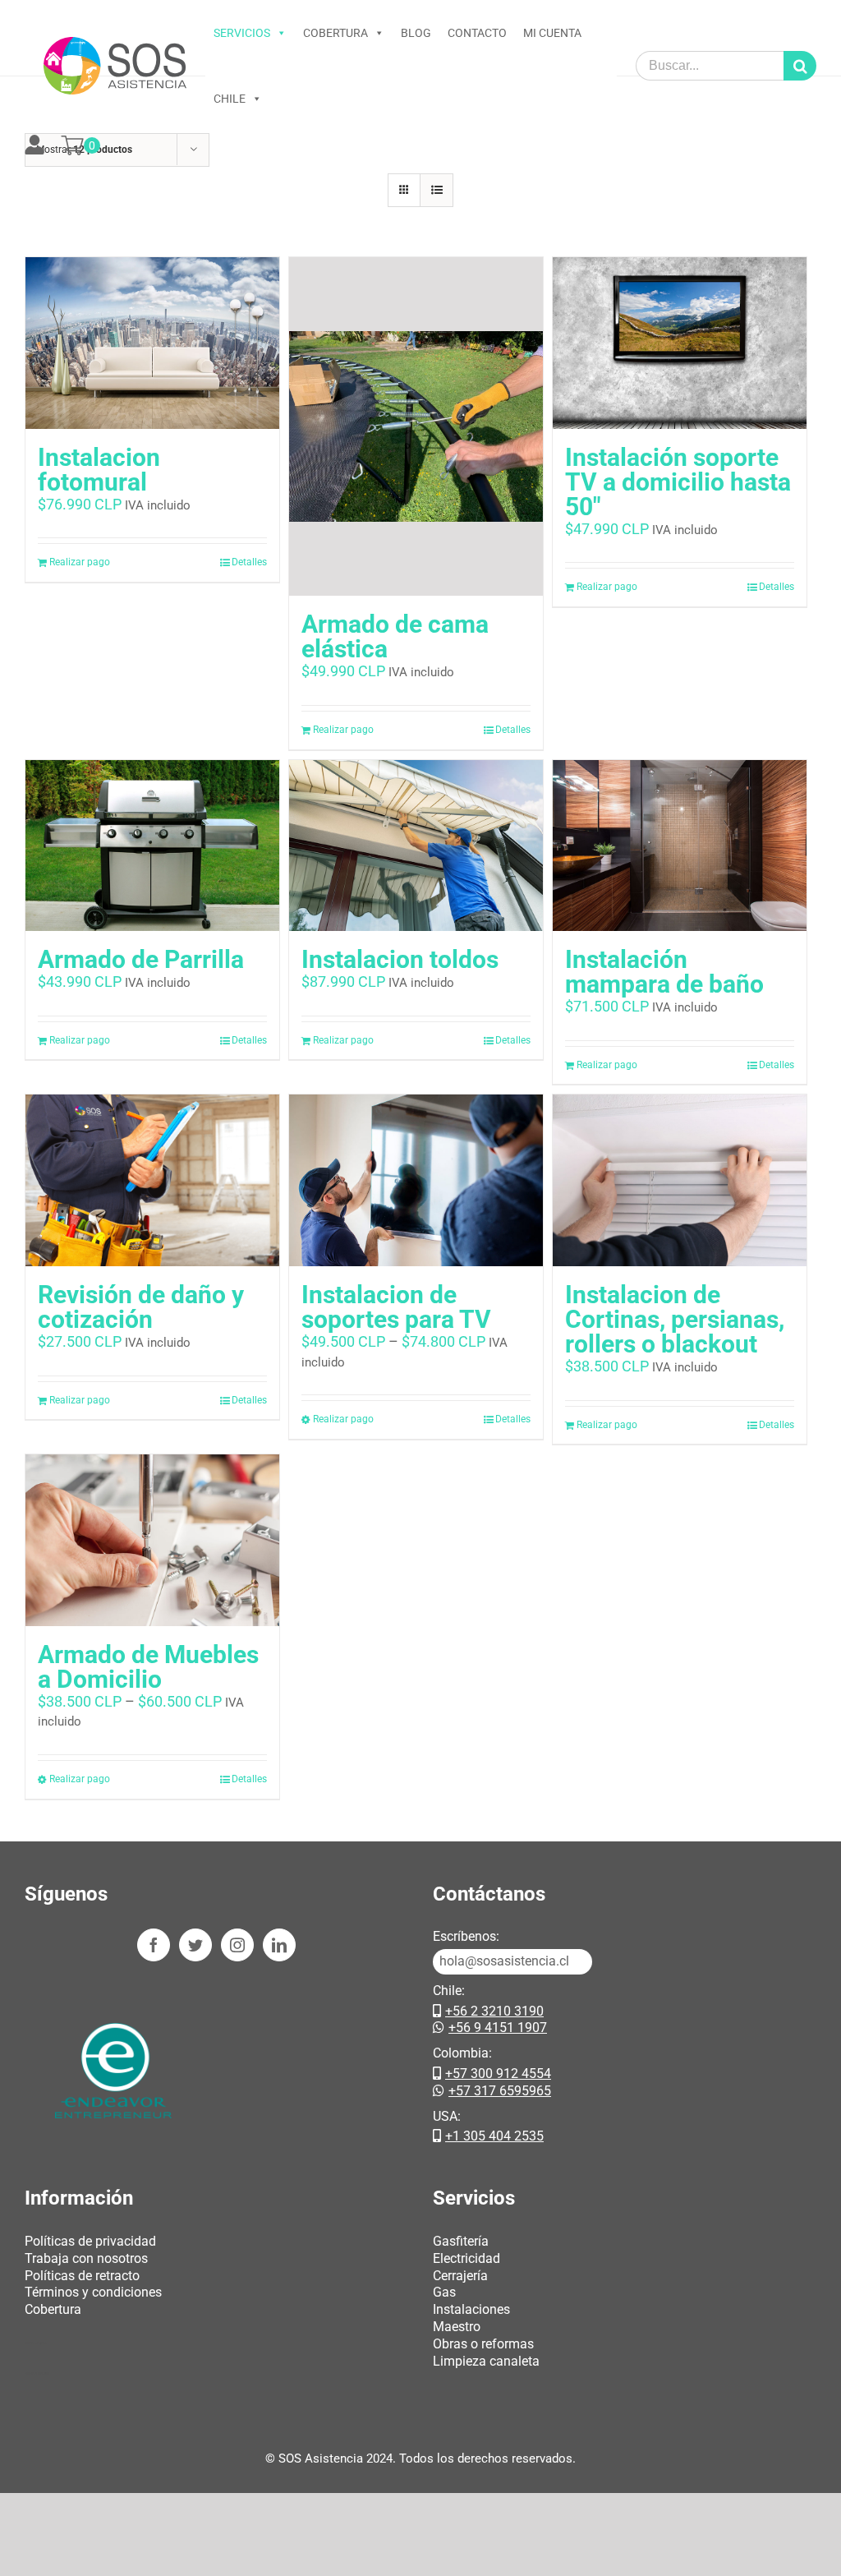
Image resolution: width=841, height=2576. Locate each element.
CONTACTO (477, 33)
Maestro (457, 2327)
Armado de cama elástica (395, 636)
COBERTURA (335, 33)
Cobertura (53, 2309)
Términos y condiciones (93, 2292)
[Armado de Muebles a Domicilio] (152, 1540)
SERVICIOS (242, 33)
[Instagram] (237, 1945)
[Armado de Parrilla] (152, 846)
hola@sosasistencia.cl (504, 1961)
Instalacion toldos (400, 959)
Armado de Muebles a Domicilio (148, 1667)
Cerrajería (460, 2276)
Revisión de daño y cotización (141, 1307)
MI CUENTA (552, 33)
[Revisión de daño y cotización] (152, 1180)
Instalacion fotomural (99, 470)
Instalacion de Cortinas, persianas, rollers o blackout (675, 1319)
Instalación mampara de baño (664, 972)
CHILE (230, 99)
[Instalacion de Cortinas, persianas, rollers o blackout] (680, 1180)
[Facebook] (154, 1945)
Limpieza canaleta (486, 2361)
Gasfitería (461, 2241)
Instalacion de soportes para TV (396, 1307)
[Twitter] (195, 1945)
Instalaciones (471, 2309)
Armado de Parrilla (141, 959)
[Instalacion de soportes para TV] (416, 1180)
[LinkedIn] (279, 1945)
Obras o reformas (483, 2344)
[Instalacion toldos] (416, 846)
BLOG (416, 33)
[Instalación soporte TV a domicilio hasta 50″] (680, 343)
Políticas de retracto (82, 2276)
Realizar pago (80, 562)
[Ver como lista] (437, 190)
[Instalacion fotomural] (152, 343)
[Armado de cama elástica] (416, 426)
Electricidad (466, 2258)
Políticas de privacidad (90, 2241)
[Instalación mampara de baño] (680, 846)
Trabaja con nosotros (86, 2258)
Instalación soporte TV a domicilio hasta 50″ (678, 482)
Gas (444, 2292)
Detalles (249, 562)
